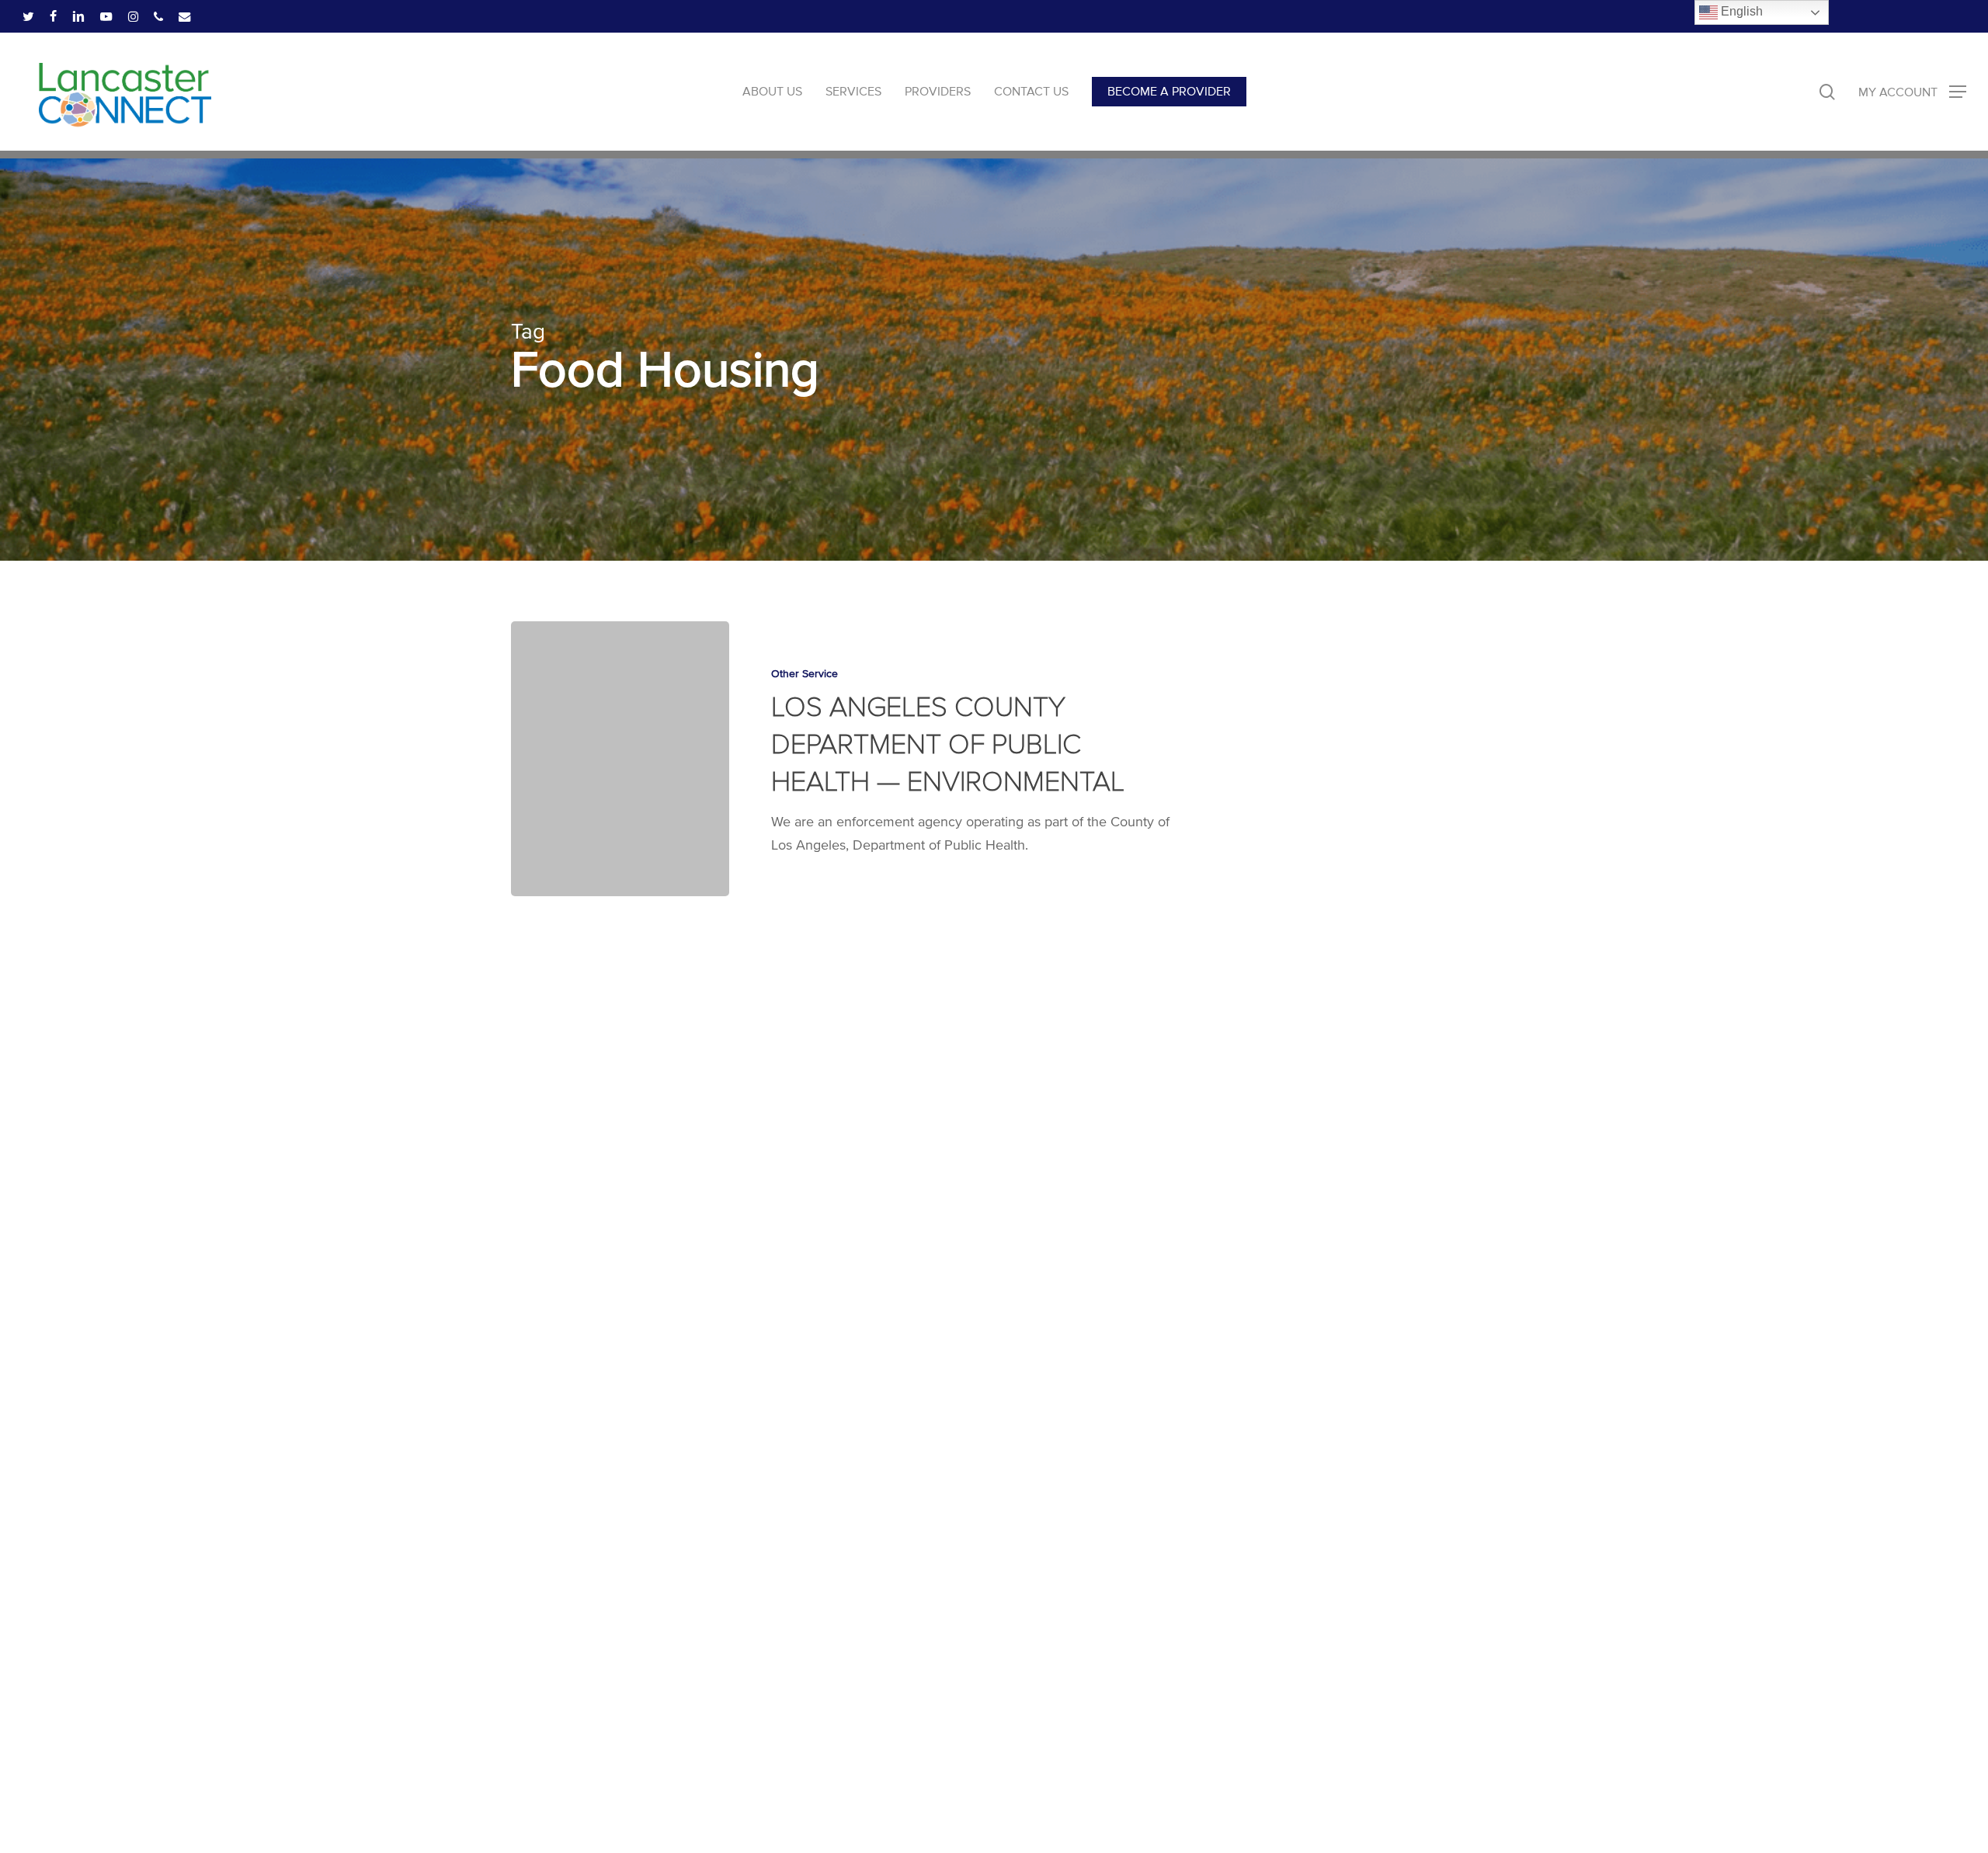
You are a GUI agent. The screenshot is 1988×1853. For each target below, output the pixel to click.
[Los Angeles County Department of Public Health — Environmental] (620, 759)
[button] (1912, 92)
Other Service (805, 674)
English (1740, 11)
